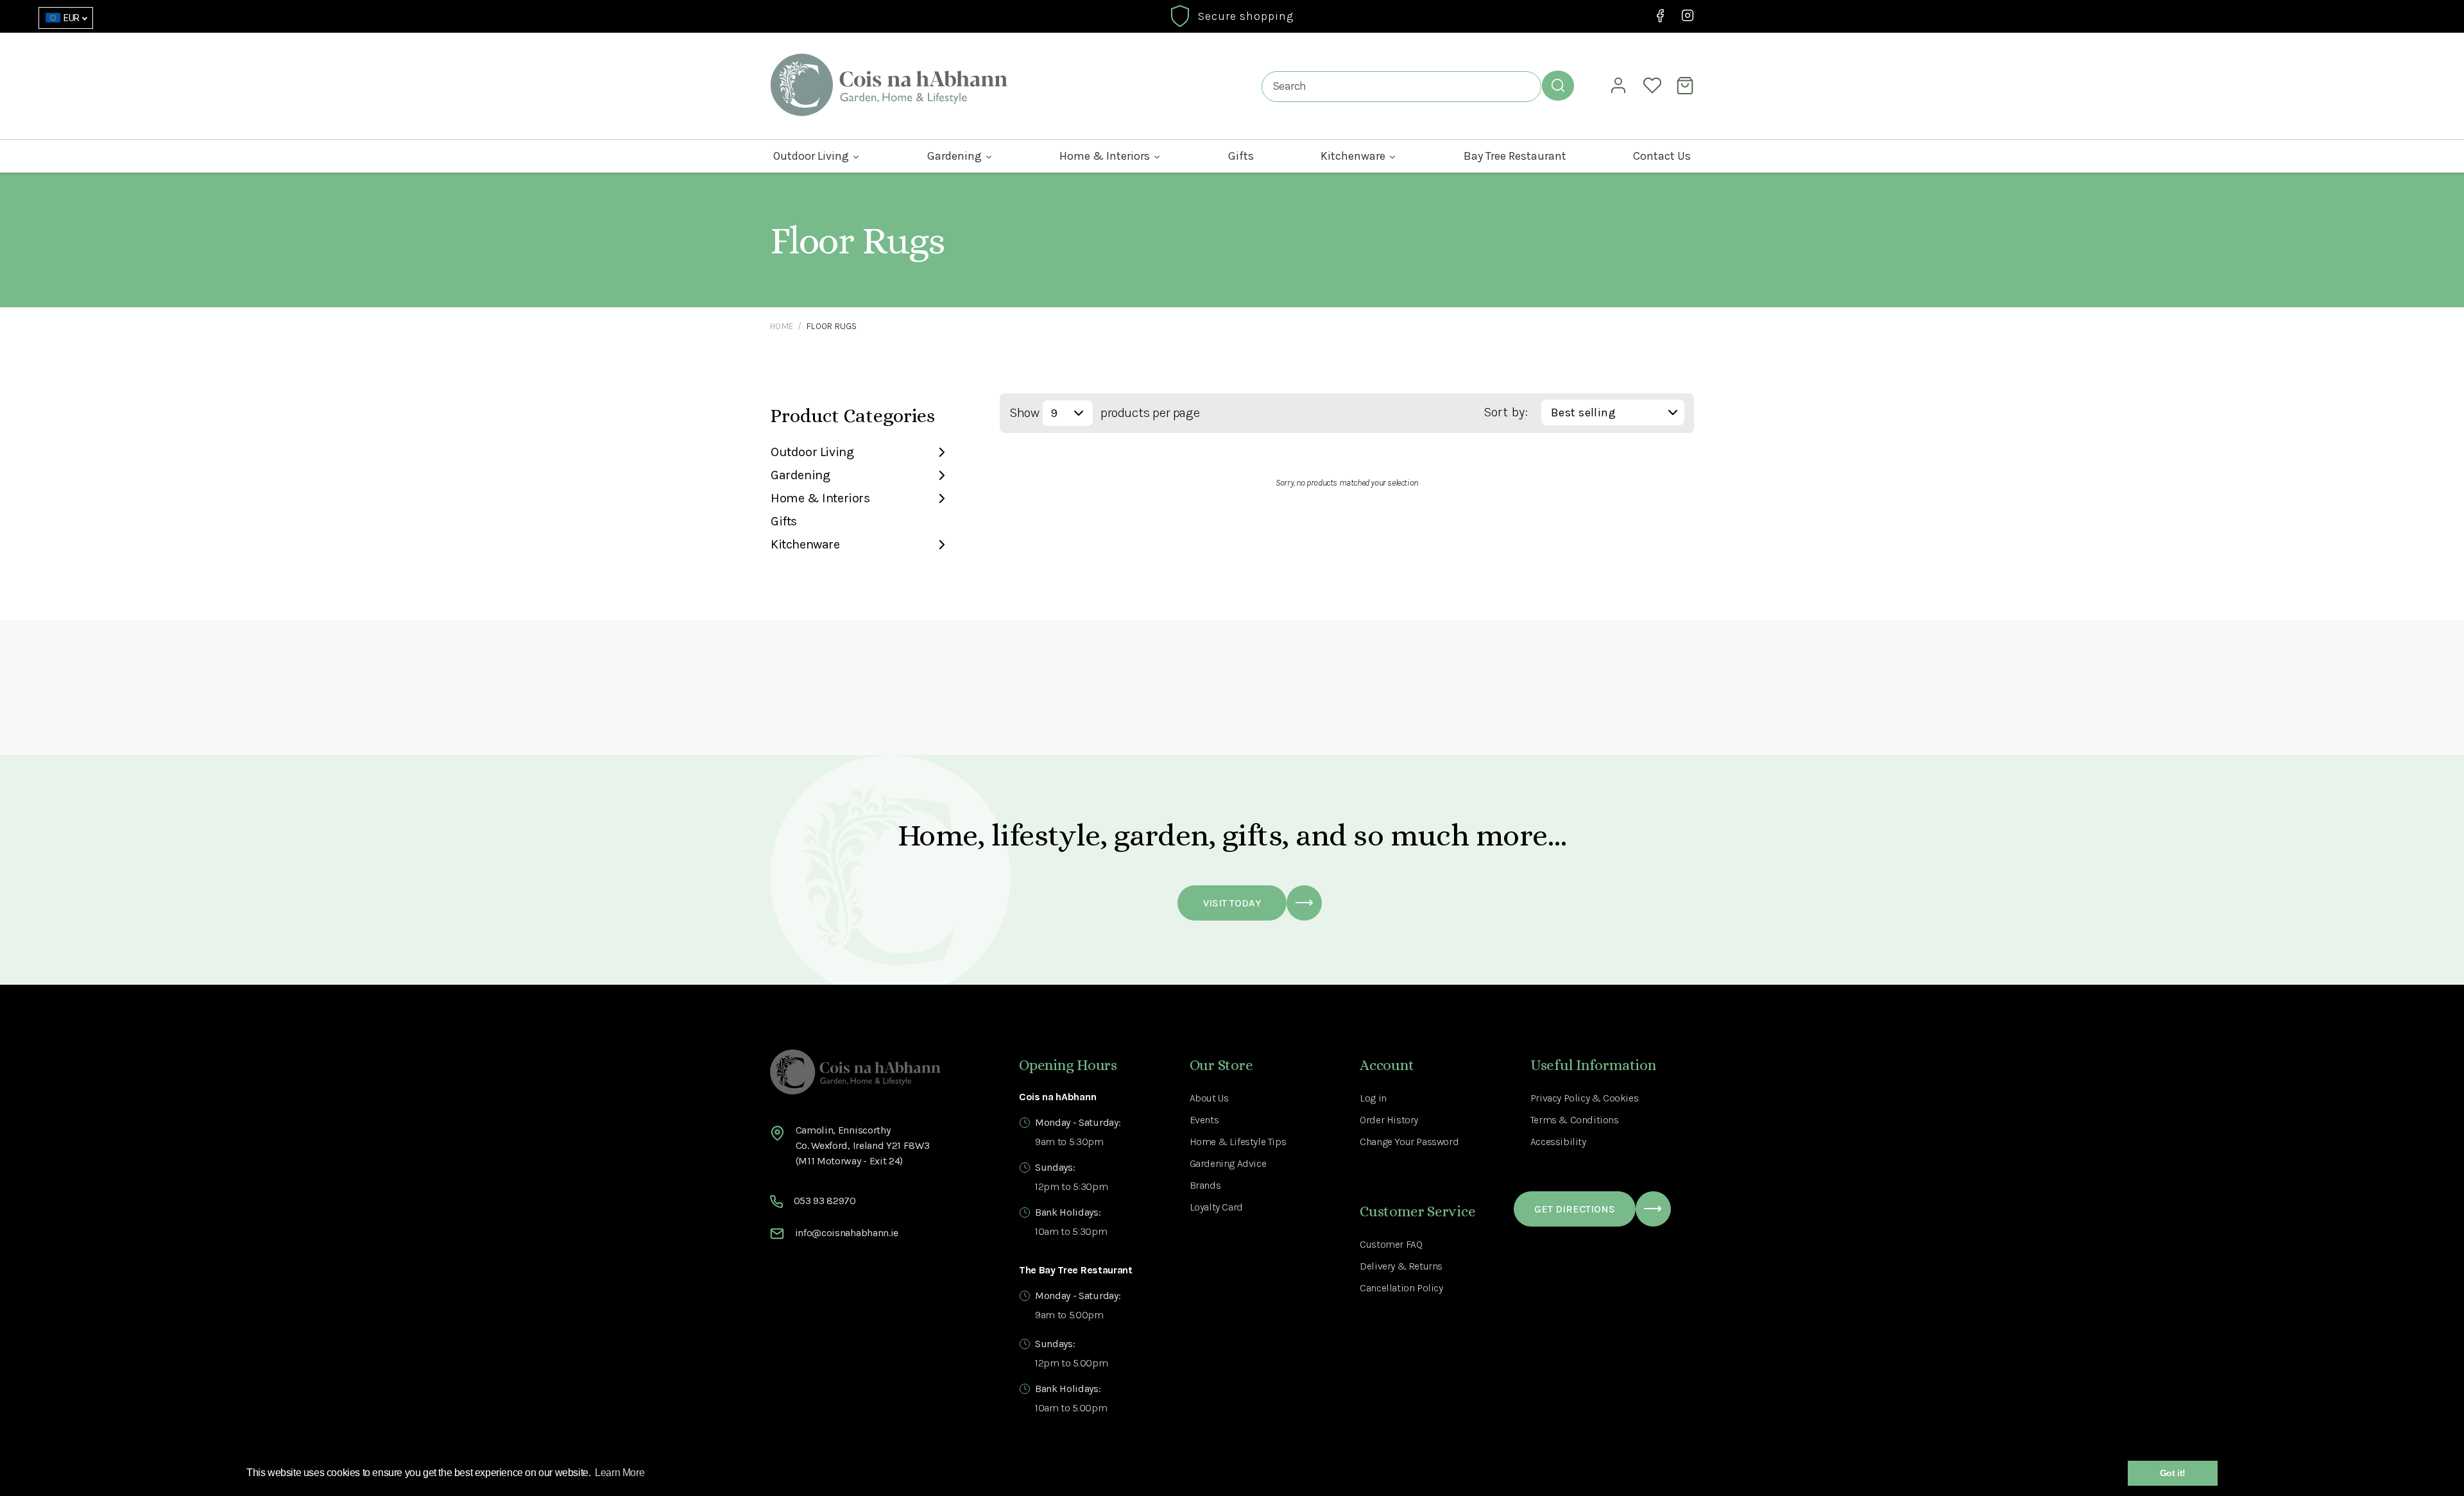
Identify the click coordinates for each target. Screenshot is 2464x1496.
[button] (1687, 85)
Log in (1373, 1098)
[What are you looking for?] (1558, 85)
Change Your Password (1409, 1142)
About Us (1209, 1098)
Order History (1389, 1120)
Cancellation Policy (1401, 1288)
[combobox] (1401, 86)
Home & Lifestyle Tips (1238, 1142)
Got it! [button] (2173, 1473)
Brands (1205, 1185)
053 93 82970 (825, 1201)
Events (1204, 1120)
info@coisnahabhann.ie (847, 1233)
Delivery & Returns (1401, 1266)
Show (1024, 413)
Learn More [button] (620, 1473)
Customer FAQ (1391, 1244)
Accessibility (1558, 1142)
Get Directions (1575, 1209)
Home (782, 326)
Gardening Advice (1228, 1163)
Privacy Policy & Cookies (1584, 1098)
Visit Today (1232, 903)
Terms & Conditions (1575, 1120)
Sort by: (1506, 412)
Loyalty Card (1216, 1207)
